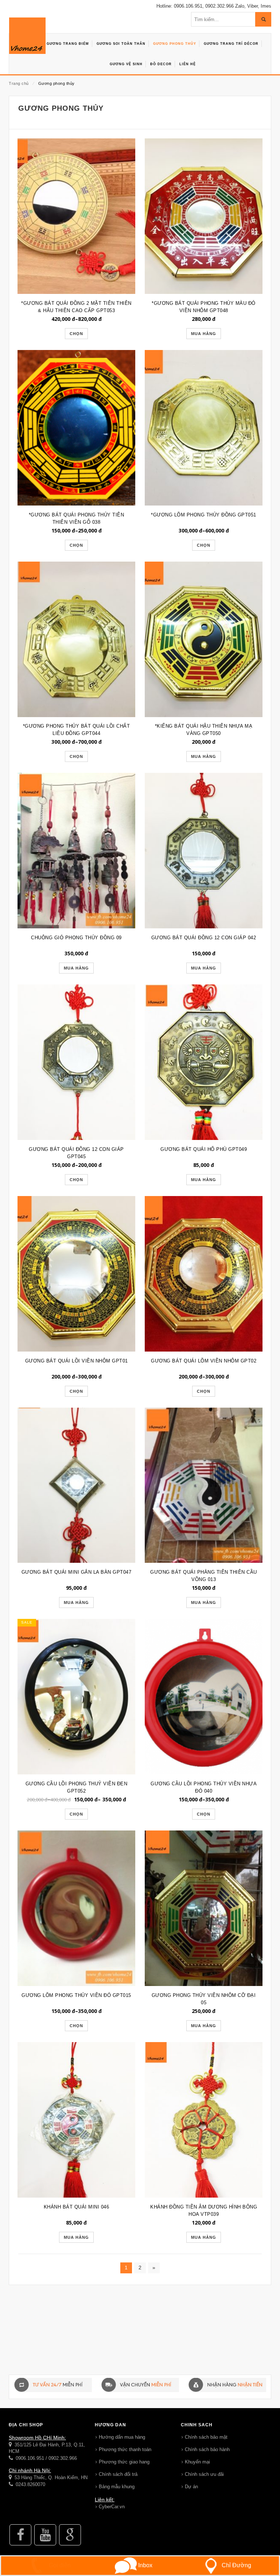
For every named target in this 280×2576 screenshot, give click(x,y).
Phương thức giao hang (124, 2462)
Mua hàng (204, 334)
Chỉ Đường (236, 2565)
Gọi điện (59, 2565)
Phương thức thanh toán (125, 2449)
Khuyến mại (197, 2462)
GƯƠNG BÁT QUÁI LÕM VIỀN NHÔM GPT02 (204, 1361)
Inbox (145, 2565)
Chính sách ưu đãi (204, 2474)
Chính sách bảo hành (207, 2449)
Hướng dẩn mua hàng (122, 2437)
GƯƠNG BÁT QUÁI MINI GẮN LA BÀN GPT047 (77, 1572)
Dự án (191, 2487)
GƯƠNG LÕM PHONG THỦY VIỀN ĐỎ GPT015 (76, 1995)
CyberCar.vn (112, 2507)
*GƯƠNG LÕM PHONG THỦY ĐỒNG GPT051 (204, 515)
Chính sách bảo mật (206, 2437)
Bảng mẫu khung (117, 2487)
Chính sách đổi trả (118, 2474)
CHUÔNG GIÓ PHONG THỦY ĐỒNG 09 (76, 938)
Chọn (76, 334)
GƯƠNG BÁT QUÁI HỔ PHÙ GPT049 (204, 1149)
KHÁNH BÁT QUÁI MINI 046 (77, 2207)
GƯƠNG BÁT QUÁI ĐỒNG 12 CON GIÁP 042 (204, 938)
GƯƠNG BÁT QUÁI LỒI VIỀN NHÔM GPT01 (77, 1361)
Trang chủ (19, 83)
